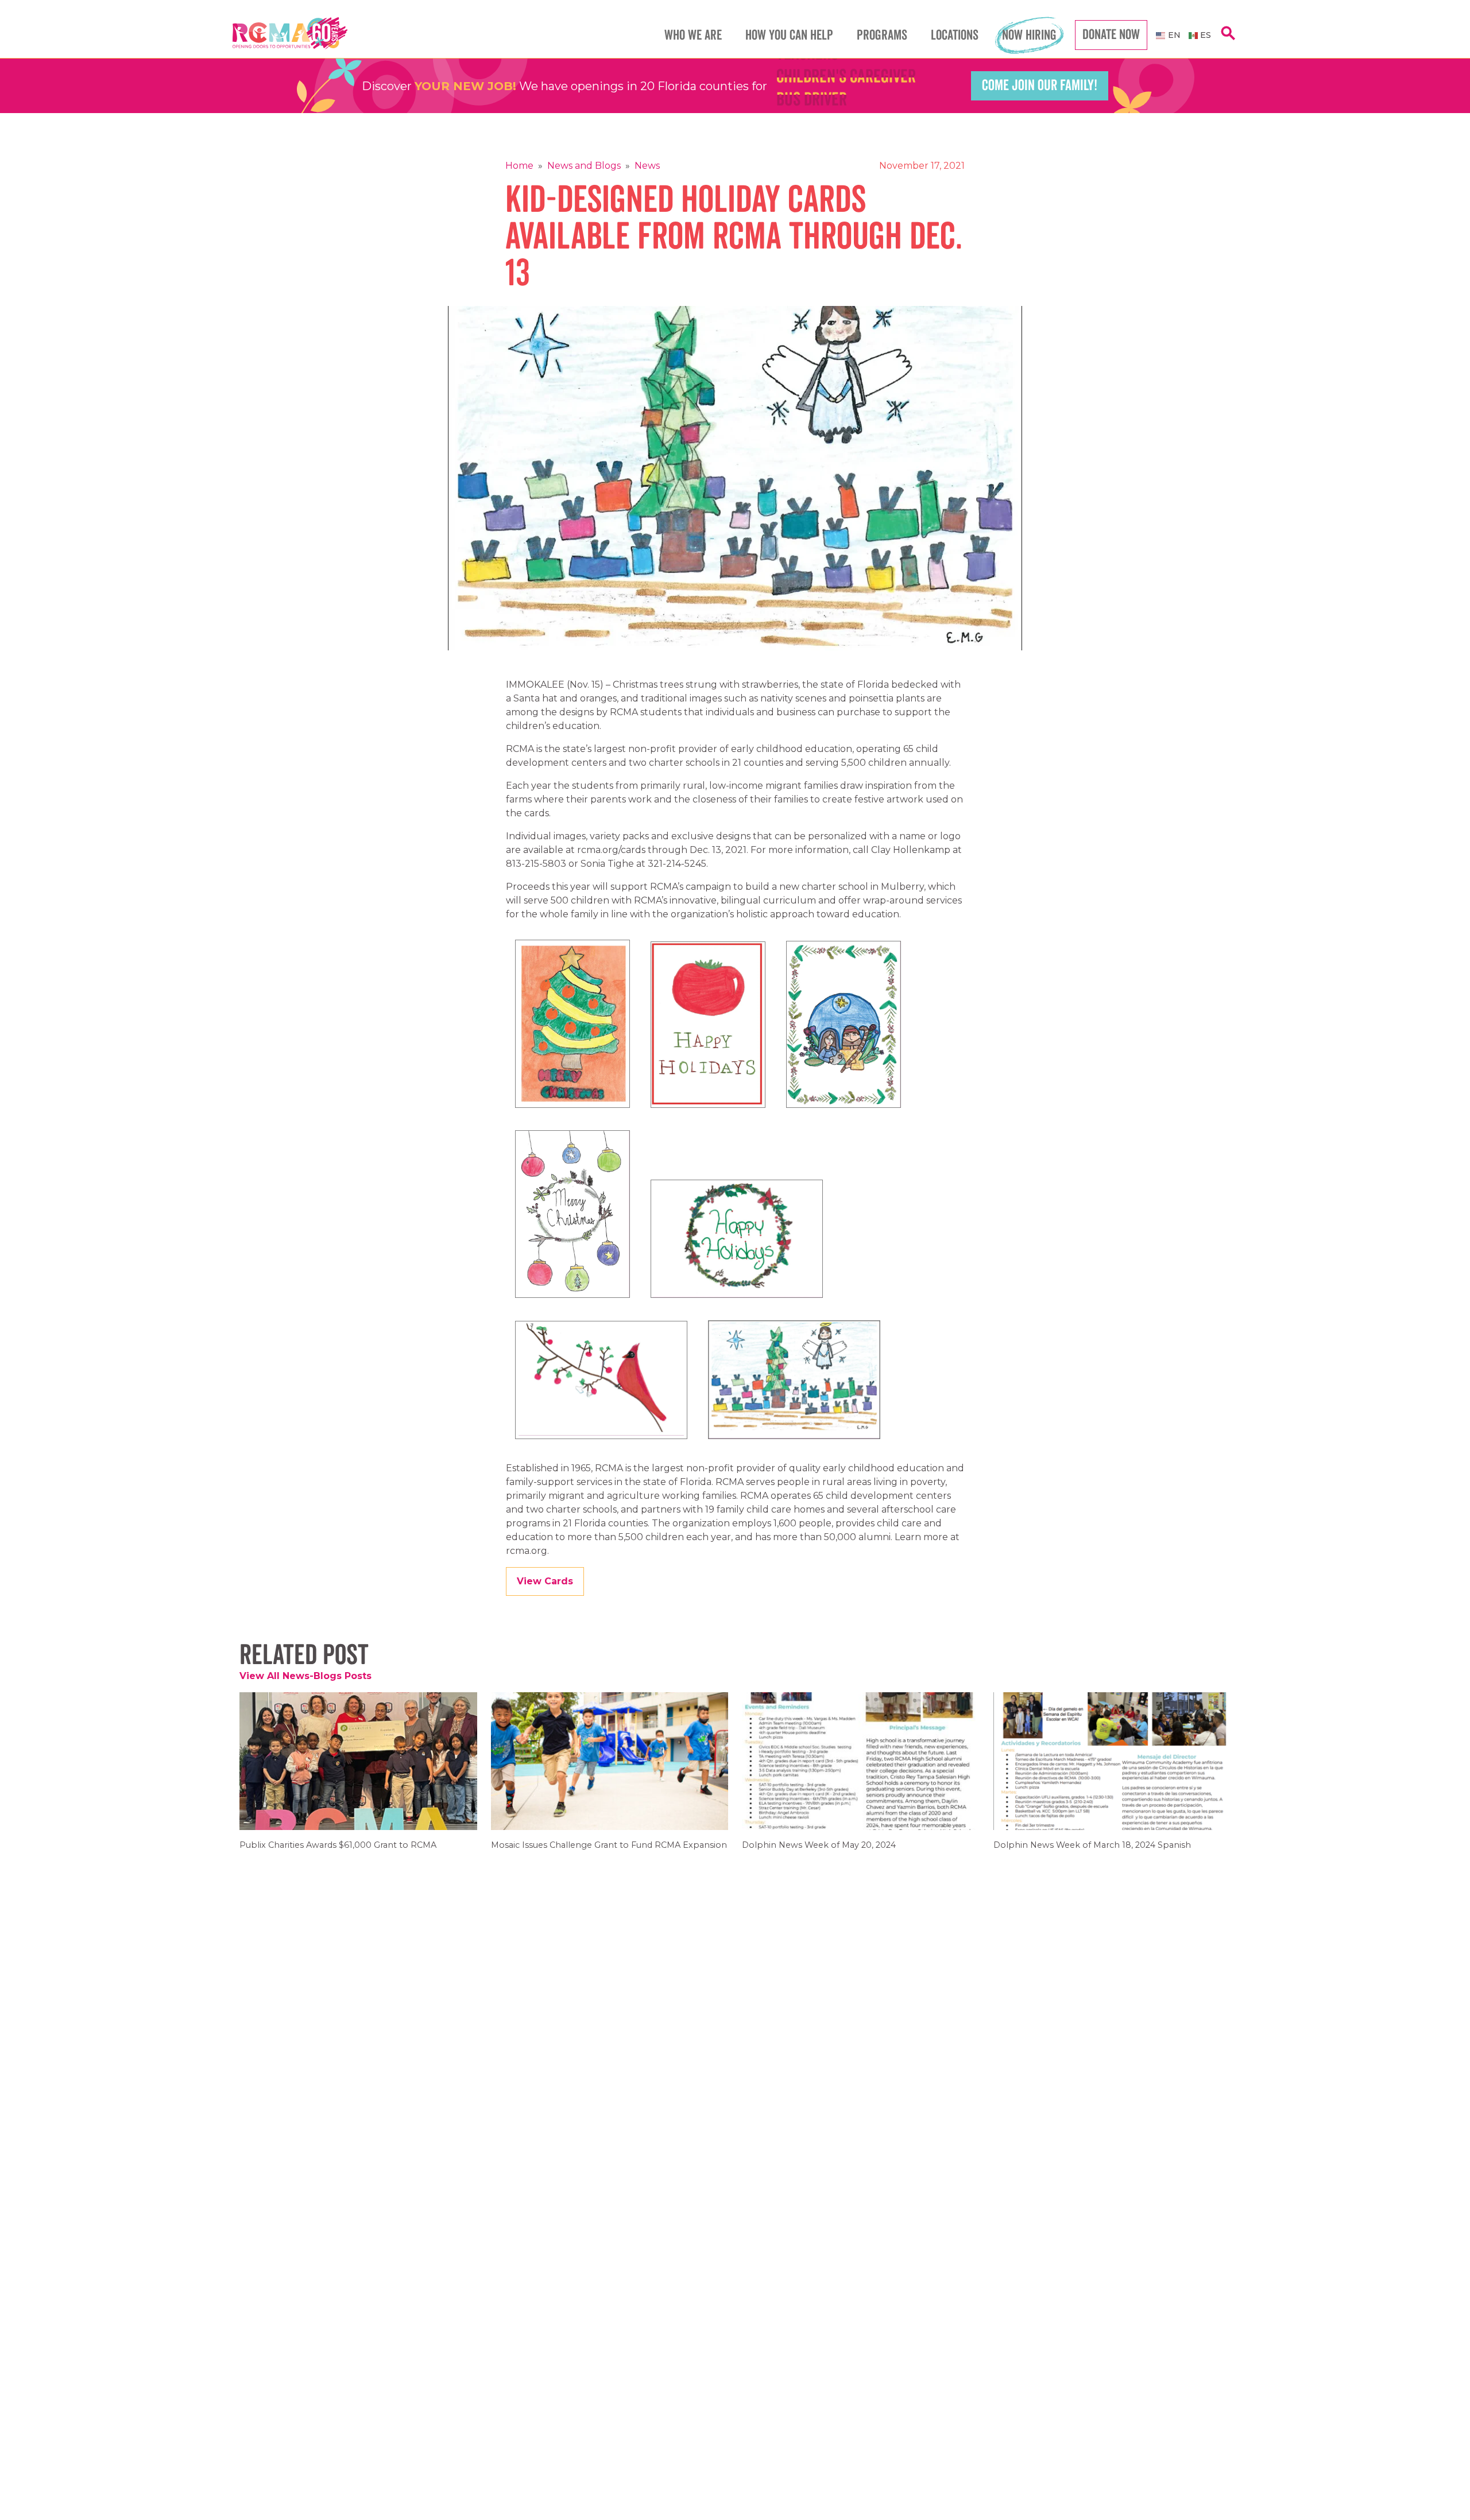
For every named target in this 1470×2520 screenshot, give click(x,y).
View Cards (545, 1581)
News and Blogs (584, 166)
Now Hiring (1029, 35)
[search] (1228, 39)
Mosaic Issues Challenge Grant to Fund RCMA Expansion (609, 1853)
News (647, 166)
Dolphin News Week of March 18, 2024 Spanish (1092, 1853)
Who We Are (693, 35)
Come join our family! (1040, 86)
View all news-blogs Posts (305, 1676)
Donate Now (1111, 35)
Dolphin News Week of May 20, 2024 (819, 1853)
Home (519, 166)
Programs (882, 35)
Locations (955, 35)
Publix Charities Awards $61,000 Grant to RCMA (338, 1853)
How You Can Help (789, 35)
